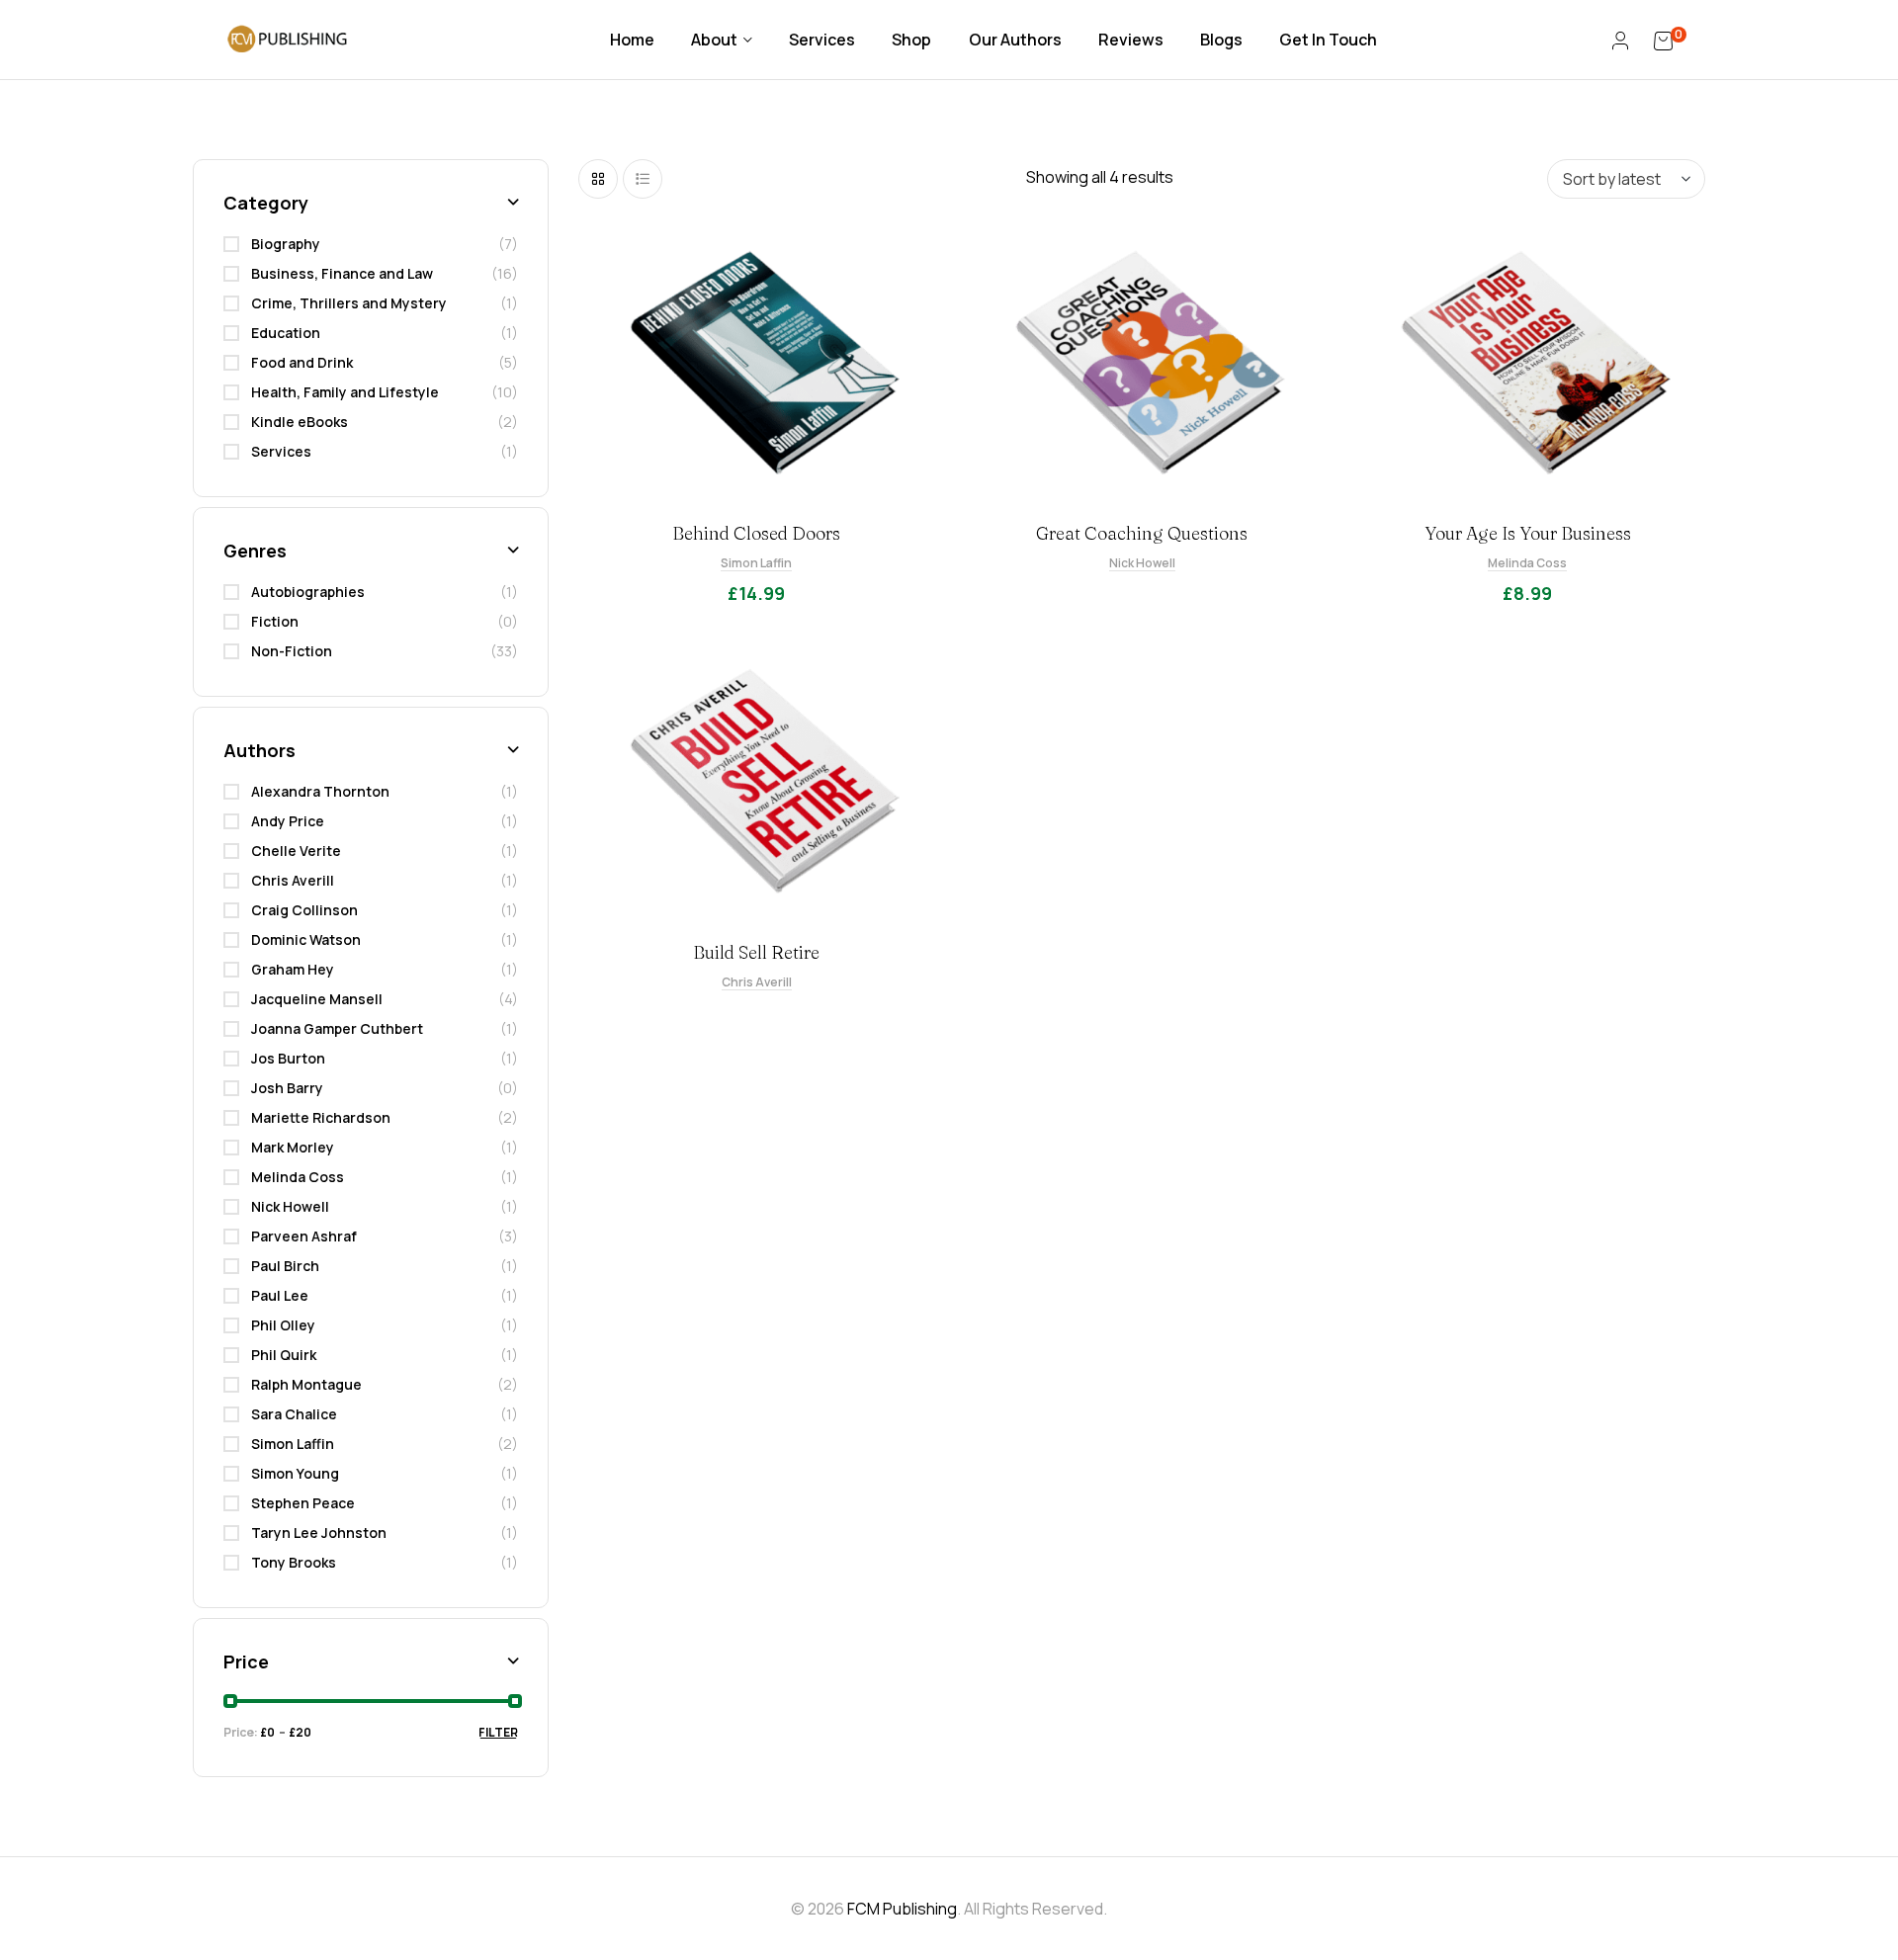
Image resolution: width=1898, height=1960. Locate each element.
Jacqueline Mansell (317, 999)
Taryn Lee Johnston (319, 1533)
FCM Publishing (902, 1909)
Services (281, 451)
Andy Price (288, 821)
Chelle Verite (296, 851)
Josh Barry (287, 1088)
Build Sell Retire (756, 952)
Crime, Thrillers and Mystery (349, 303)
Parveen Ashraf (304, 1236)
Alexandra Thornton (320, 791)
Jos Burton (288, 1058)
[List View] (643, 179)
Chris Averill (757, 982)
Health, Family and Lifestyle (345, 392)
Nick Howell (1142, 563)
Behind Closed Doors (756, 533)
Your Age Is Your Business (1528, 533)
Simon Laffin (756, 563)
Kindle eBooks (300, 422)
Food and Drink (302, 362)
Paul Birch (285, 1266)
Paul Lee (280, 1295)
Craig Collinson (304, 910)
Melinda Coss (1527, 563)
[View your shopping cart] (1663, 40)
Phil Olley (283, 1325)
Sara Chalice (294, 1414)
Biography (286, 244)
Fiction (275, 621)
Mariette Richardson (321, 1117)
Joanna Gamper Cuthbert (337, 1028)
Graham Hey (293, 969)
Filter (498, 1732)
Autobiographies (308, 592)
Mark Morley (293, 1147)
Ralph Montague (306, 1384)
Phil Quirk (284, 1355)
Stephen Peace (303, 1503)
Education (286, 333)
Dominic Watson (306, 939)
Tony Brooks (294, 1562)
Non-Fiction (292, 651)
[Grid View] (598, 179)
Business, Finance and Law (342, 273)
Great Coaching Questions (1142, 533)
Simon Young (295, 1473)
